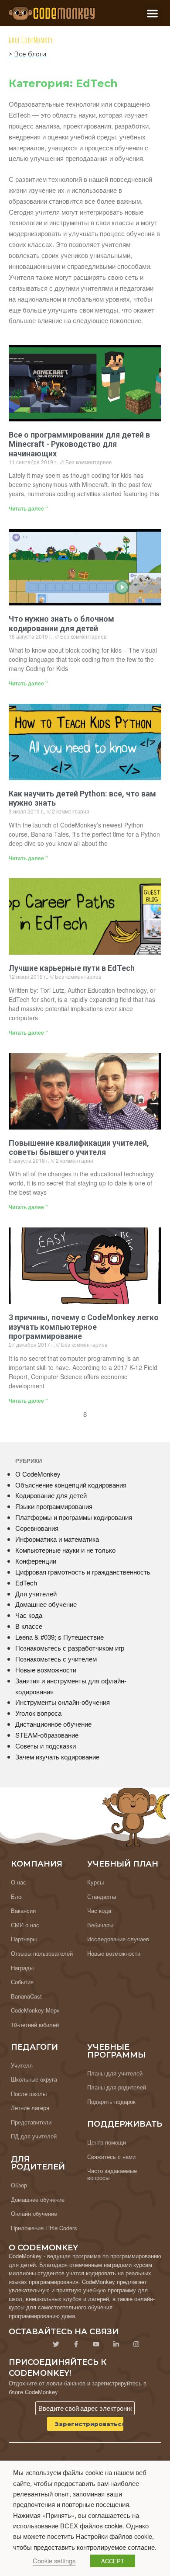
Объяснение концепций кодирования (71, 1485)
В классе (29, 1626)
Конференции (36, 1561)
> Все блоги (27, 54)
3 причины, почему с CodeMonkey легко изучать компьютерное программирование (84, 1327)
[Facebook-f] (76, 2344)
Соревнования (37, 1528)
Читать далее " (28, 508)
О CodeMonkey (38, 1474)
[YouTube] (96, 2344)
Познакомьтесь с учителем (56, 1659)
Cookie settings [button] (54, 2560)
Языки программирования (54, 1506)
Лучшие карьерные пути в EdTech (72, 968)
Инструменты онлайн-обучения (63, 1702)
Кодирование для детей (51, 1495)
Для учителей (36, 1594)
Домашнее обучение (46, 1604)
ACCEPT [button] (113, 2561)
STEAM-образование (47, 1735)
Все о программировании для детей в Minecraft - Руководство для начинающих (79, 444)
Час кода (29, 1615)
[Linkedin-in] (116, 2344)
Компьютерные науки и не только (65, 1550)
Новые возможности (46, 1670)
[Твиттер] (56, 2344)
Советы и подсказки (46, 1746)
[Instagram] (136, 2344)
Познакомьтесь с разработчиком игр (70, 1648)
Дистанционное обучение (53, 1724)
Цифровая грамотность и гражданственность (83, 1572)
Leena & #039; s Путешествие (59, 1637)
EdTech (26, 1583)
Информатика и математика (57, 1539)
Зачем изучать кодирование (57, 1757)
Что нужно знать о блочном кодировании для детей (61, 624)
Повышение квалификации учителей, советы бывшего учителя (79, 1148)
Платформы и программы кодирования (74, 1517)
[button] (153, 13)
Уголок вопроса (38, 1713)
